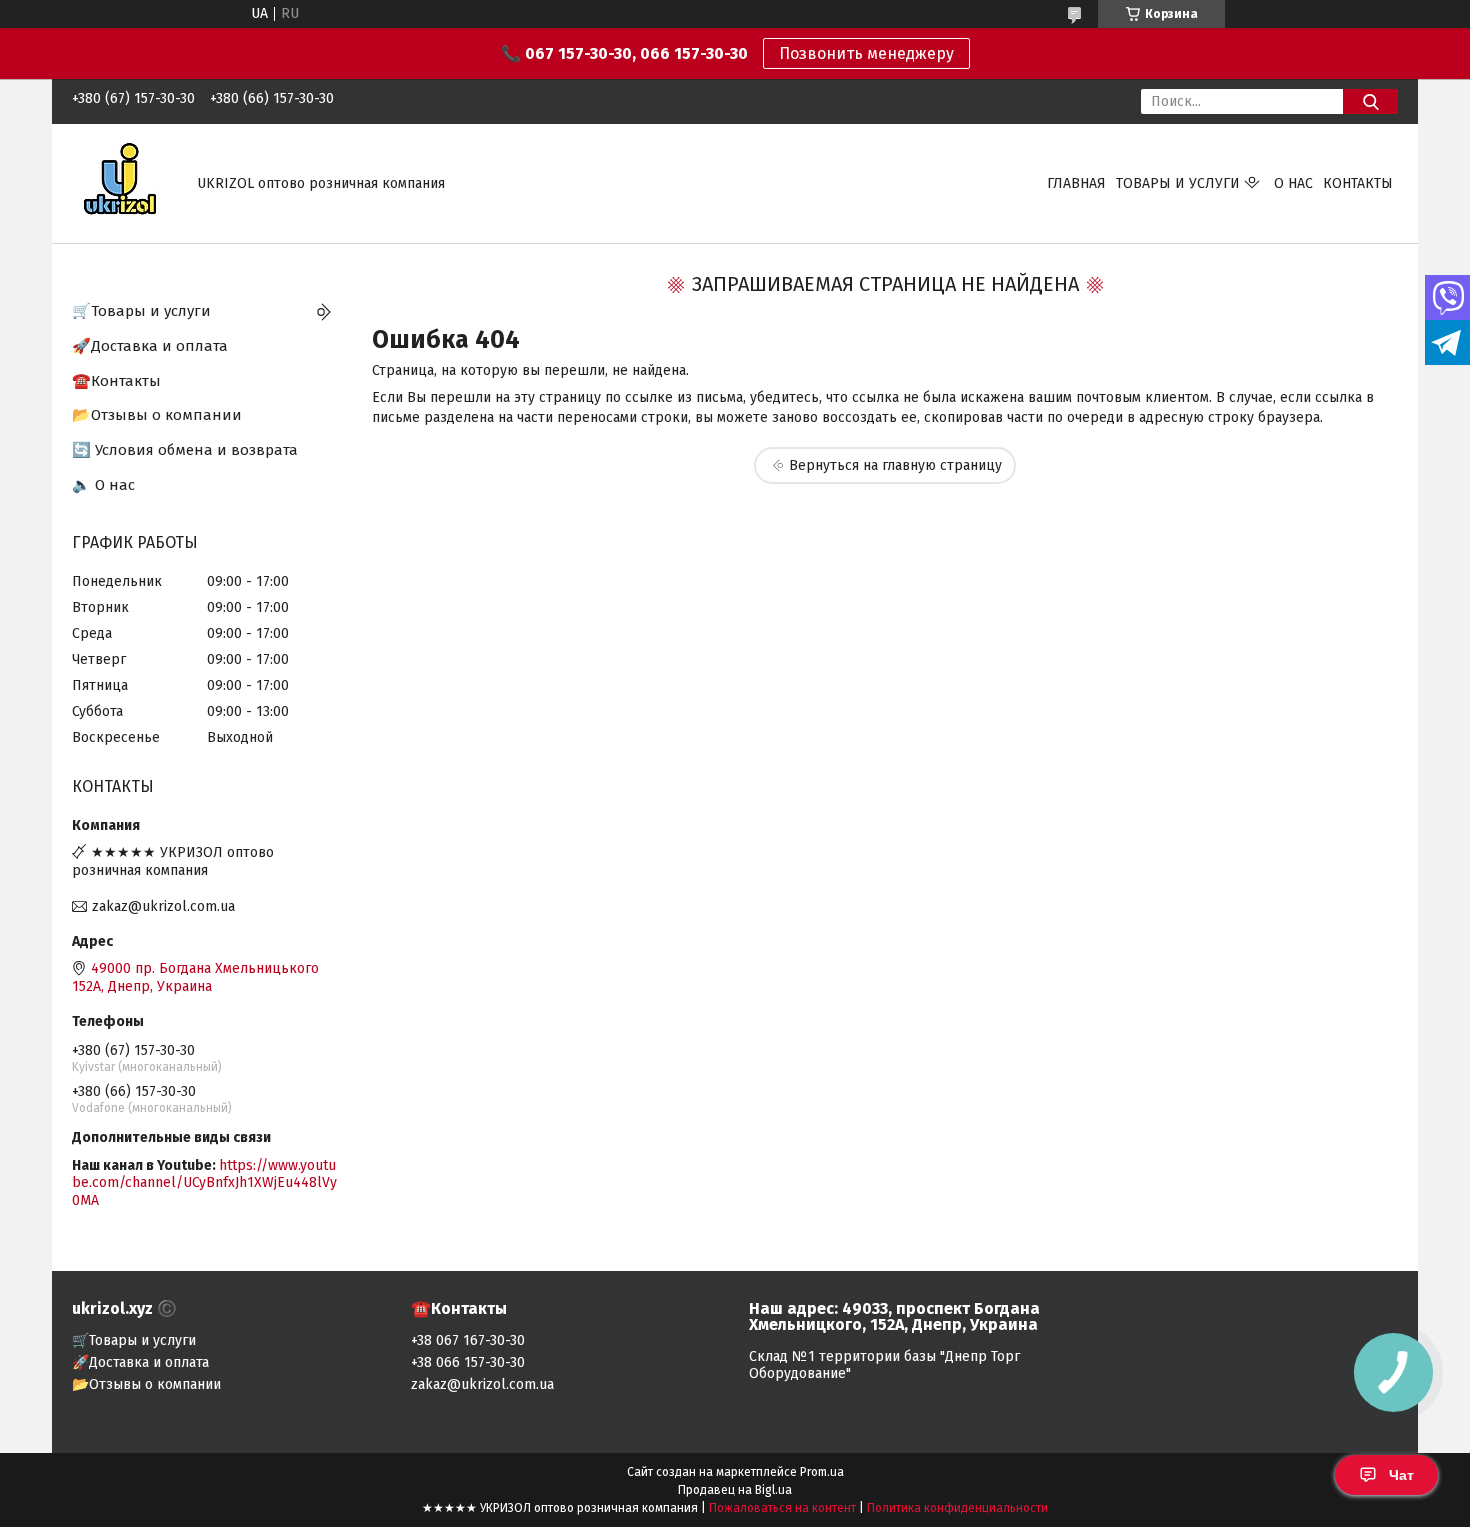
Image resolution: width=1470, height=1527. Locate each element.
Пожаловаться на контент (782, 1508)
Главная (1076, 183)
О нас (1293, 183)
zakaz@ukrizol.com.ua (163, 906)
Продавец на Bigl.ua (735, 1490)
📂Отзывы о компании (157, 415)
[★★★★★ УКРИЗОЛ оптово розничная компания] (122, 182)
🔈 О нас (103, 485)
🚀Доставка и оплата (150, 346)
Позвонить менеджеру (866, 53)
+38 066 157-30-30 (468, 1362)
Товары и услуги (1178, 183)
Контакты (1358, 183)
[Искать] (1370, 101)
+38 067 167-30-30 (468, 1340)
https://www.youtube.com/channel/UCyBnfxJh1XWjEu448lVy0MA (204, 1183)
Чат (1401, 1475)
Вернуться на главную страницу (895, 465)
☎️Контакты (116, 381)
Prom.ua (822, 1472)
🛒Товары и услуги (141, 311)
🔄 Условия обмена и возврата (185, 450)
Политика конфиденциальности (957, 1508)
